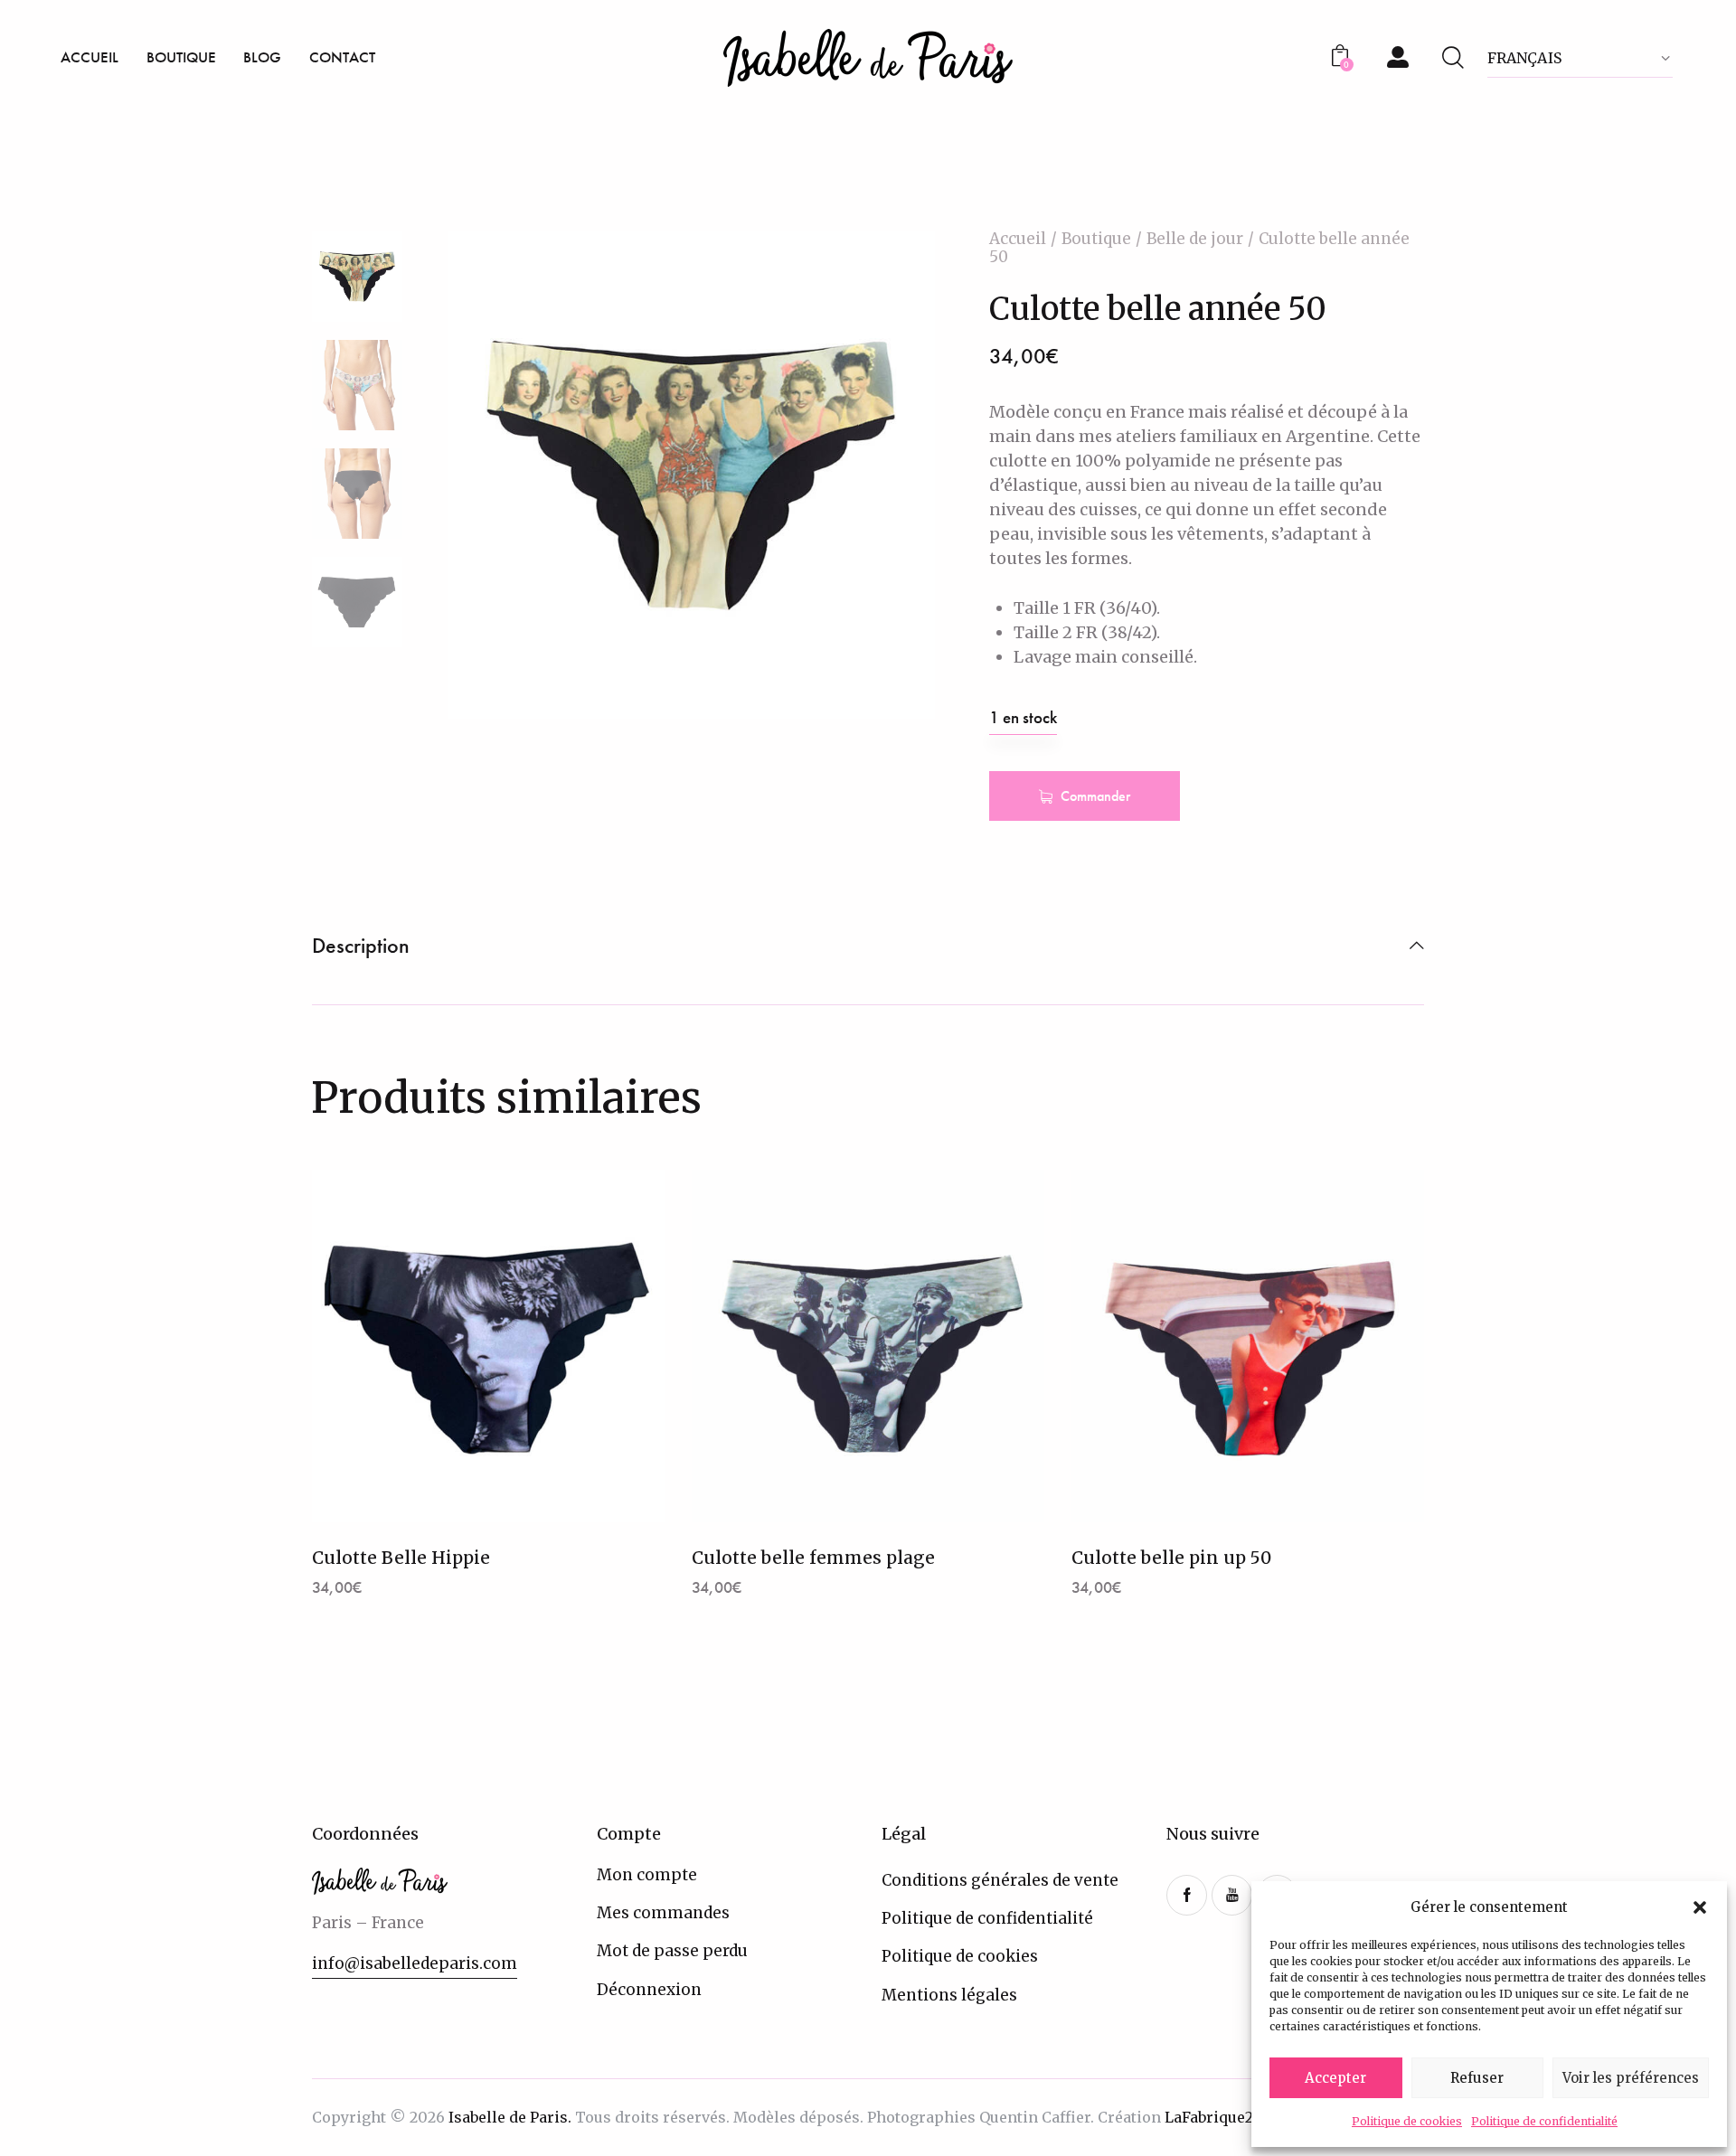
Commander (1095, 796)
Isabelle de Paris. (510, 2117)
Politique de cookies (1407, 2121)
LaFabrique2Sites (1227, 2117)
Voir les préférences (1631, 2078)
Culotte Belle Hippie (401, 1558)
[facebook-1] (1187, 1895)
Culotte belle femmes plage (813, 1558)
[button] (1700, 1907)
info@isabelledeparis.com (415, 1963)
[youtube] (1232, 1895)
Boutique (1096, 239)
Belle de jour (1195, 239)
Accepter (1335, 2078)
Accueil (1018, 239)
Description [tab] (361, 946)
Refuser (1477, 2078)
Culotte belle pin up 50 (1171, 1558)
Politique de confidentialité (1544, 2121)
